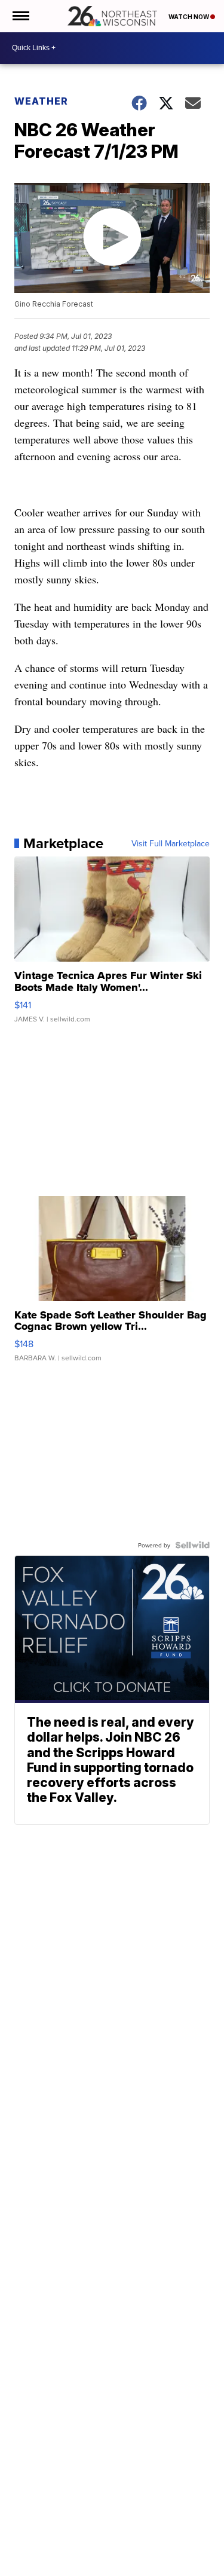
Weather (41, 101)
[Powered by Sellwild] (192, 1545)
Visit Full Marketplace (171, 843)
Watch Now (189, 17)
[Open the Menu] (20, 16)
